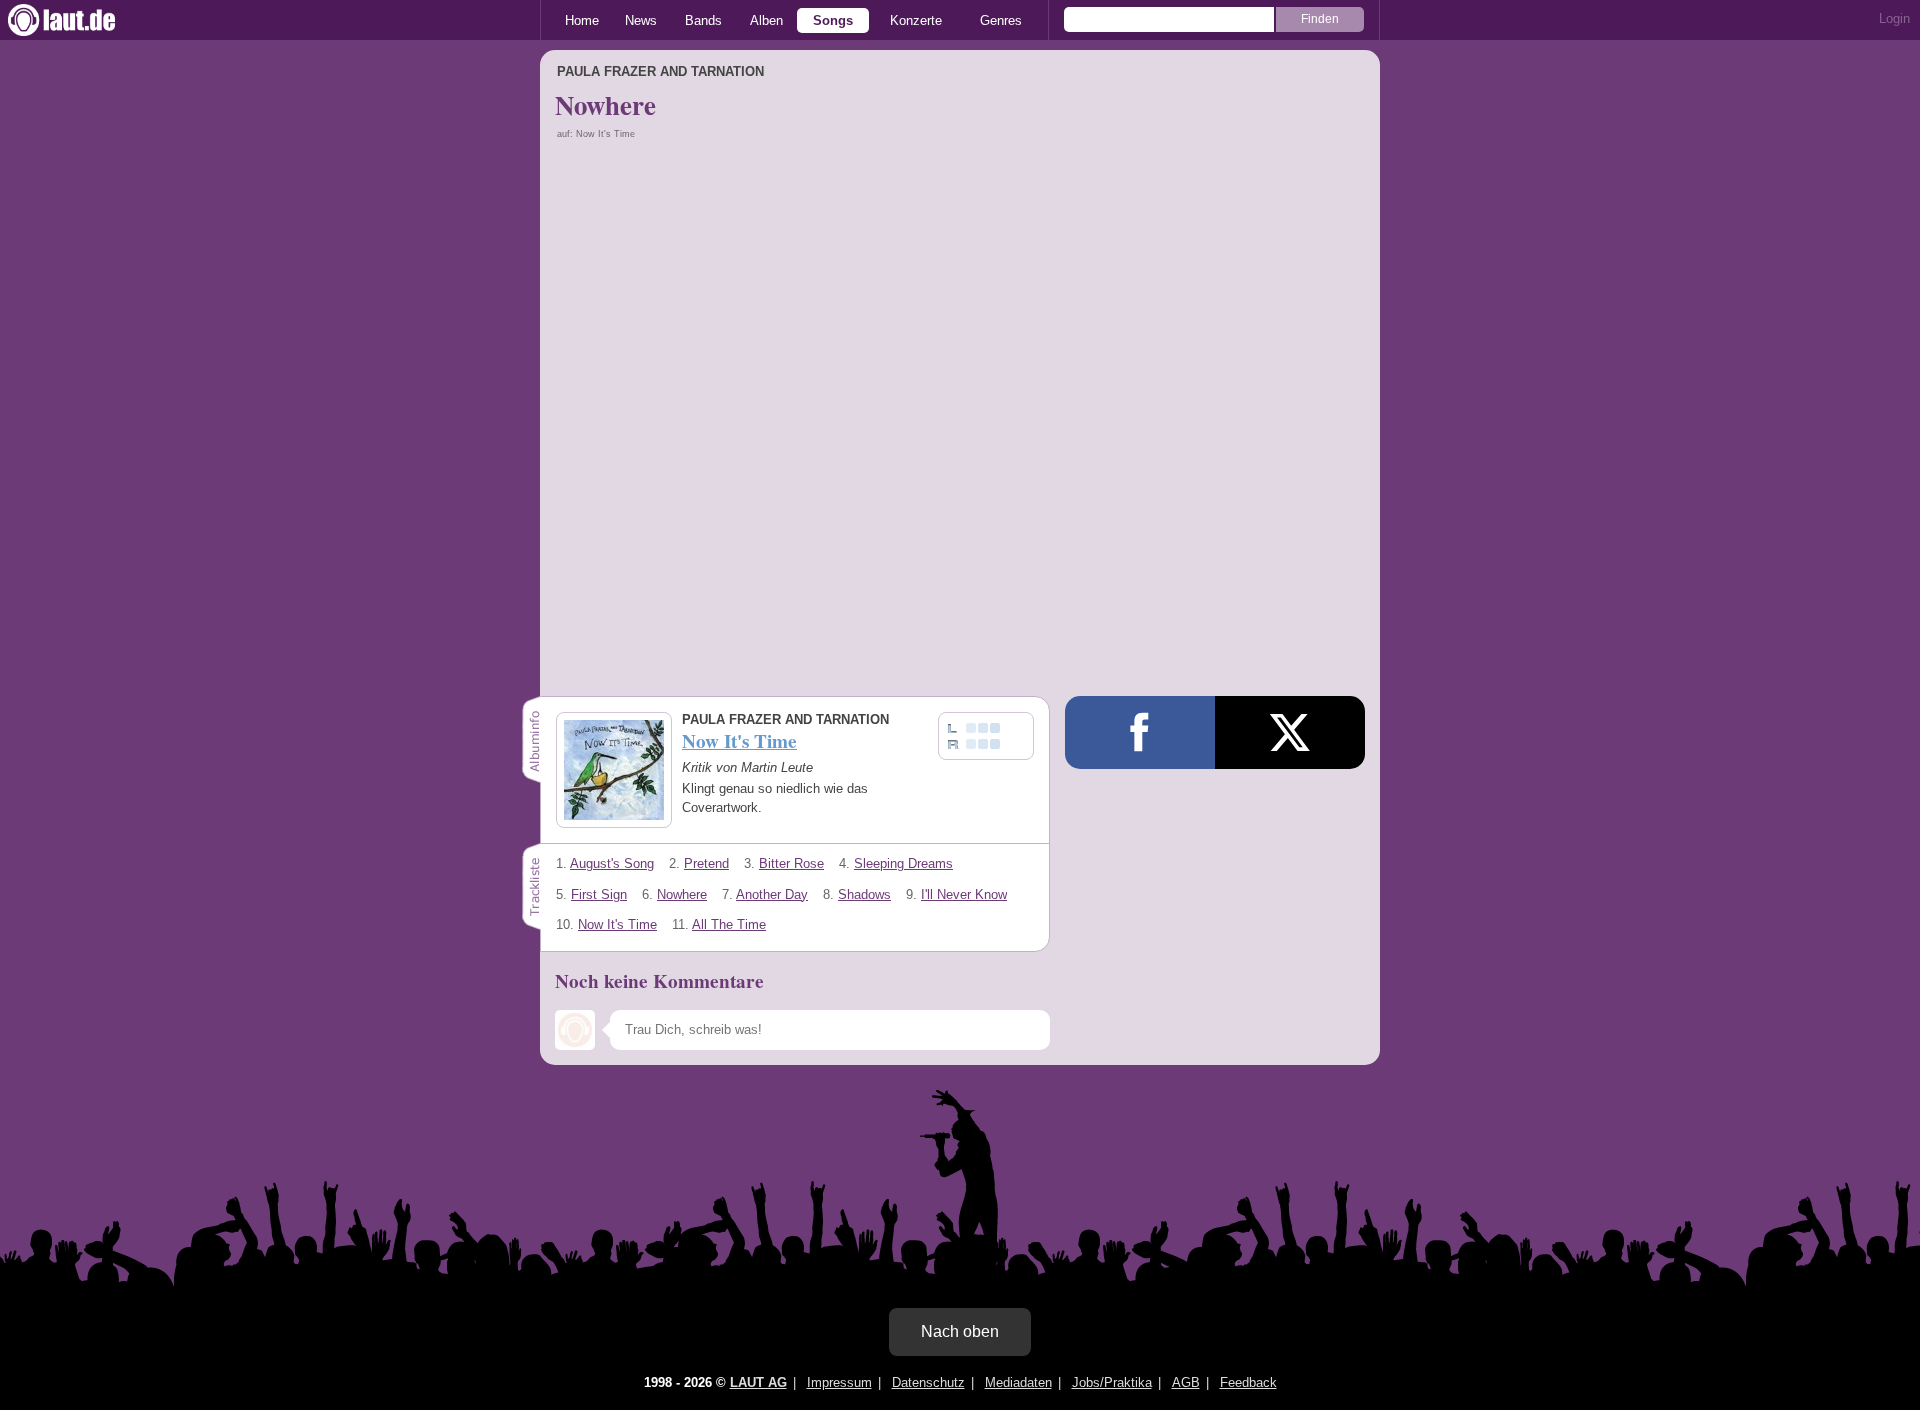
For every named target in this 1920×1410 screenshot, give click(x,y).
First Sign (599, 894)
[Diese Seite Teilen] (1140, 732)
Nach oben (960, 1331)
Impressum (839, 1382)
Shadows (864, 894)
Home (582, 20)
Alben (766, 20)
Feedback (1248, 1382)
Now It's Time (617, 924)
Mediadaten (1018, 1382)
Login (1894, 18)
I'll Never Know (964, 894)
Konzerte (916, 20)
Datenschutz (928, 1382)
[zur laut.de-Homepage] (80, 20)
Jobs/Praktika (1112, 1382)
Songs (833, 20)
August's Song (612, 863)
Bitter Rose (791, 863)
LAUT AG (758, 1382)
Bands (703, 20)
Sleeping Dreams (903, 863)
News (641, 20)
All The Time (729, 924)
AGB (1186, 1382)
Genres (1001, 20)
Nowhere (682, 894)
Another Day (772, 894)
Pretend (706, 863)
